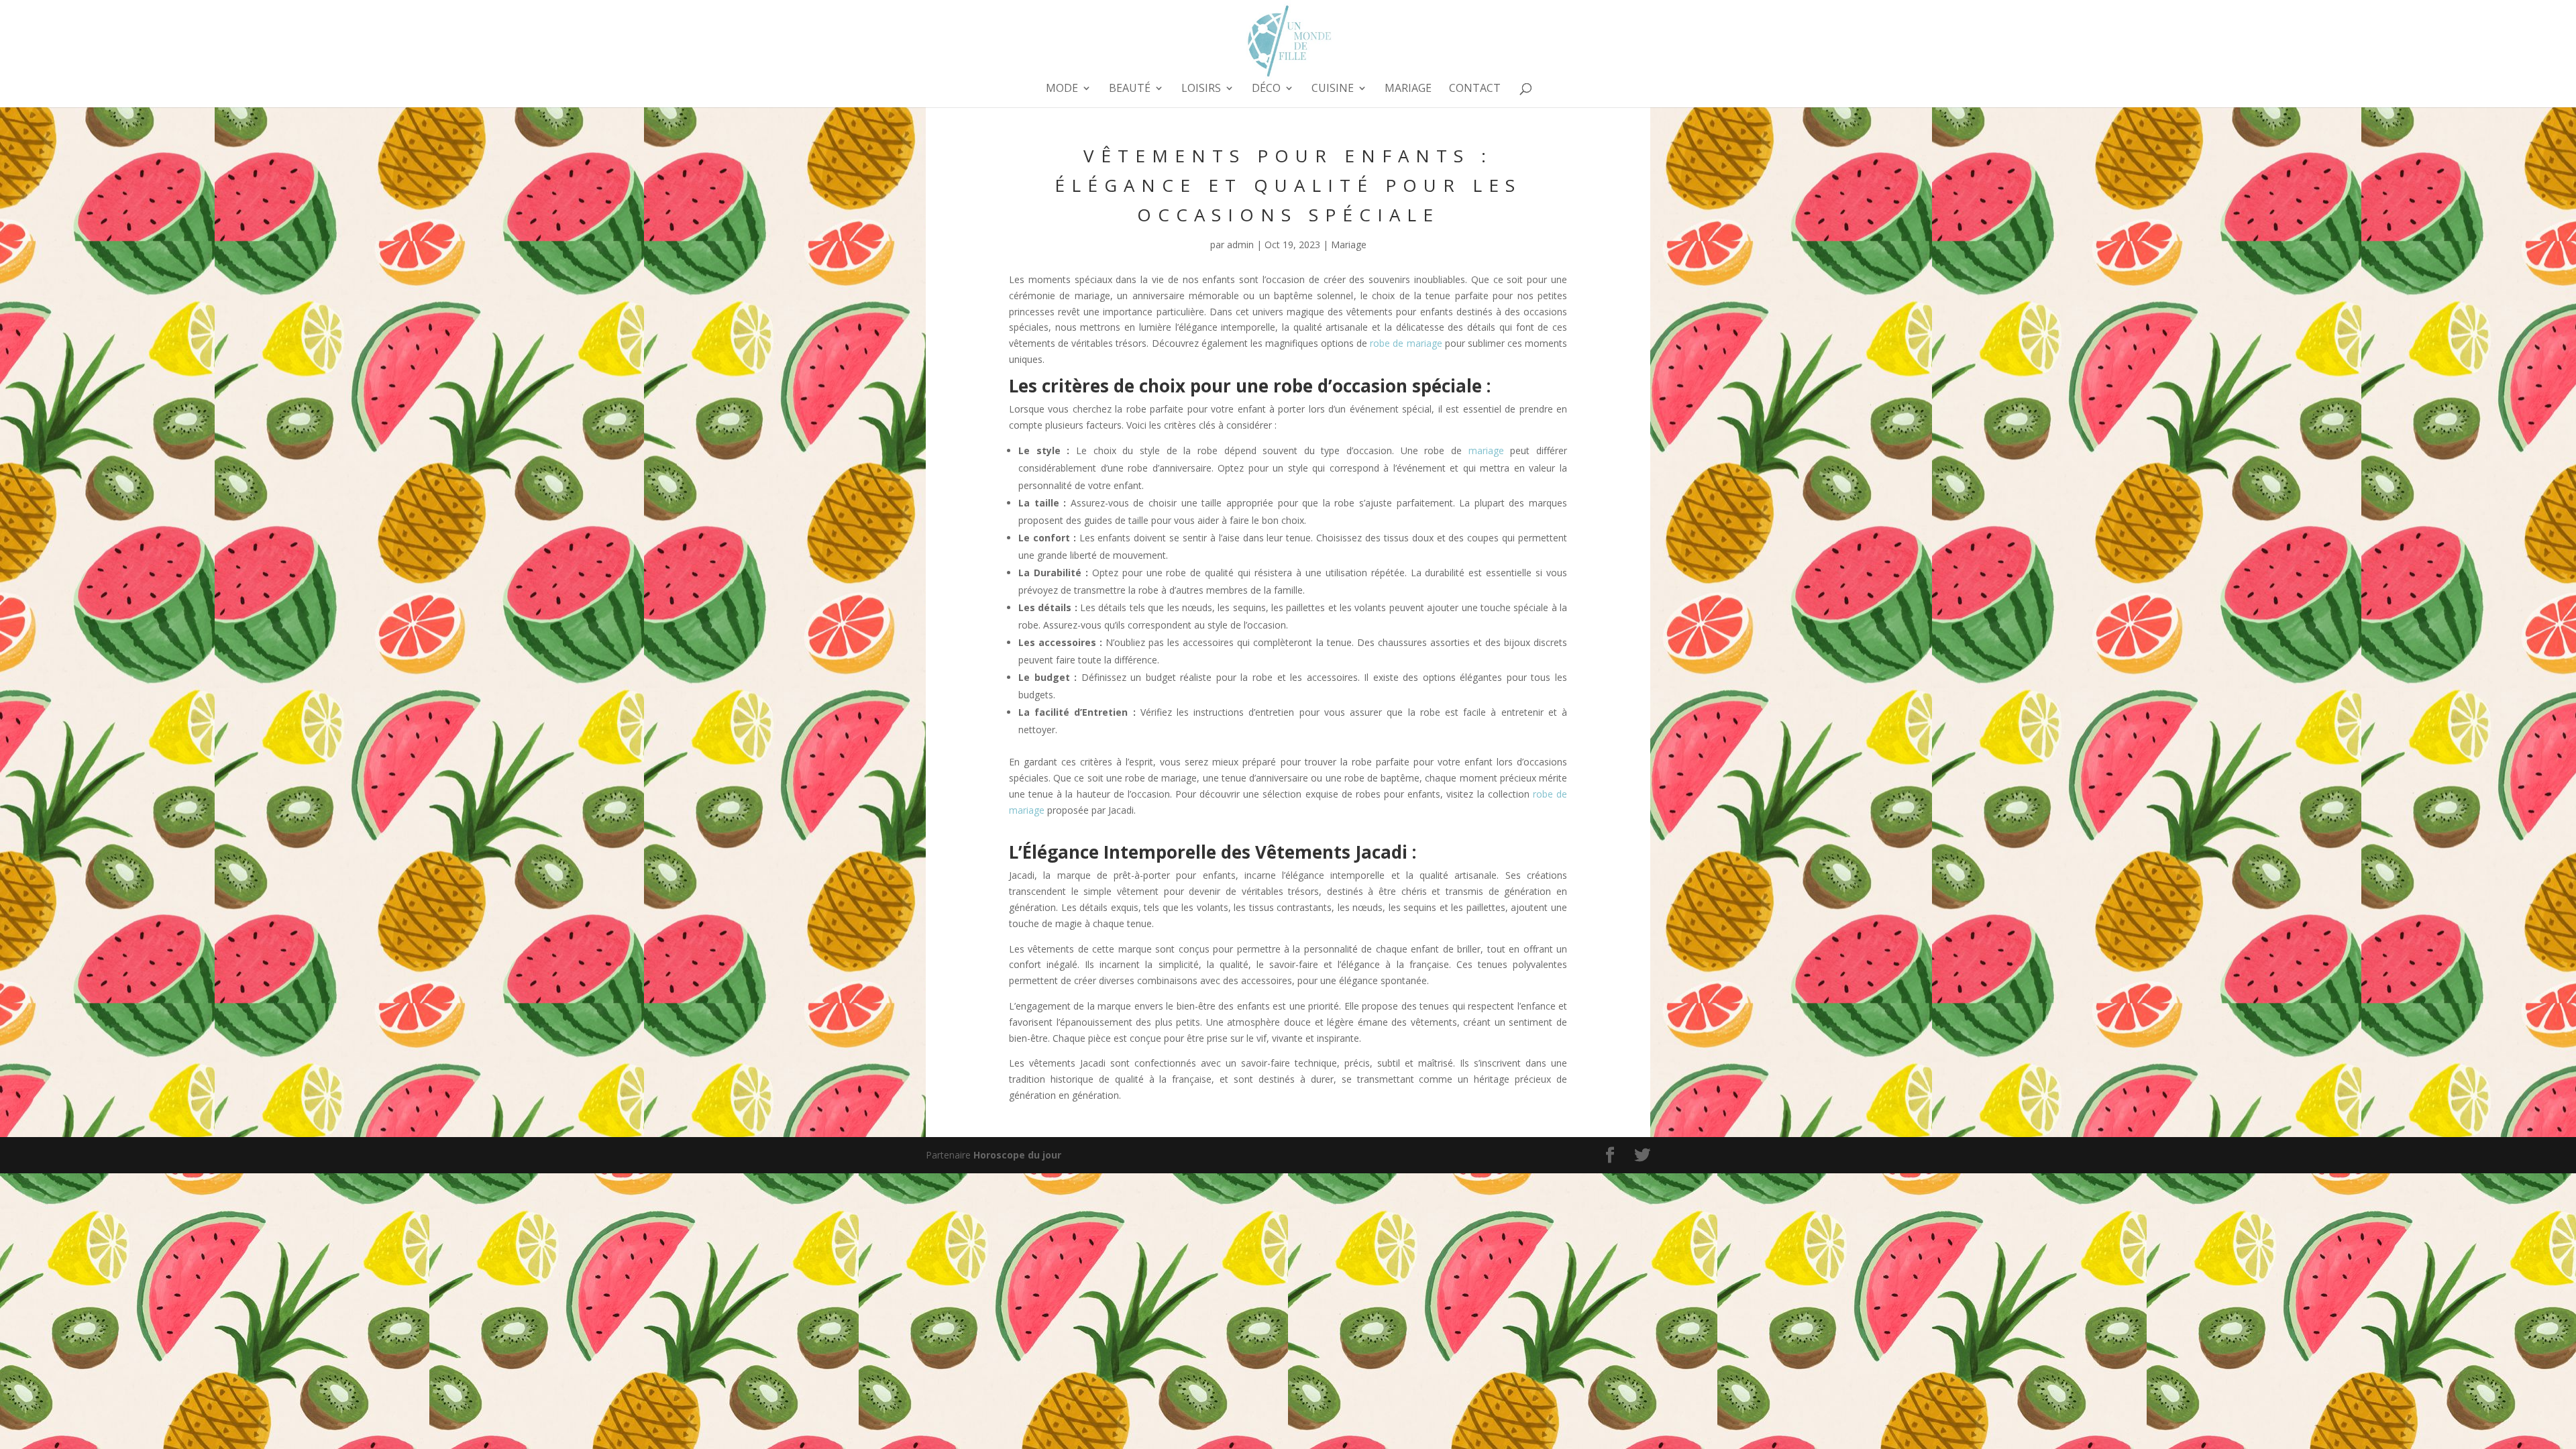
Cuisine (1333, 89)
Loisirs (1201, 89)
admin (1240, 245)
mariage (1486, 450)
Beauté (1130, 89)
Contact (1475, 89)
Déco (1266, 89)
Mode (1062, 89)
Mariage (1408, 89)
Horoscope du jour (1017, 1155)
